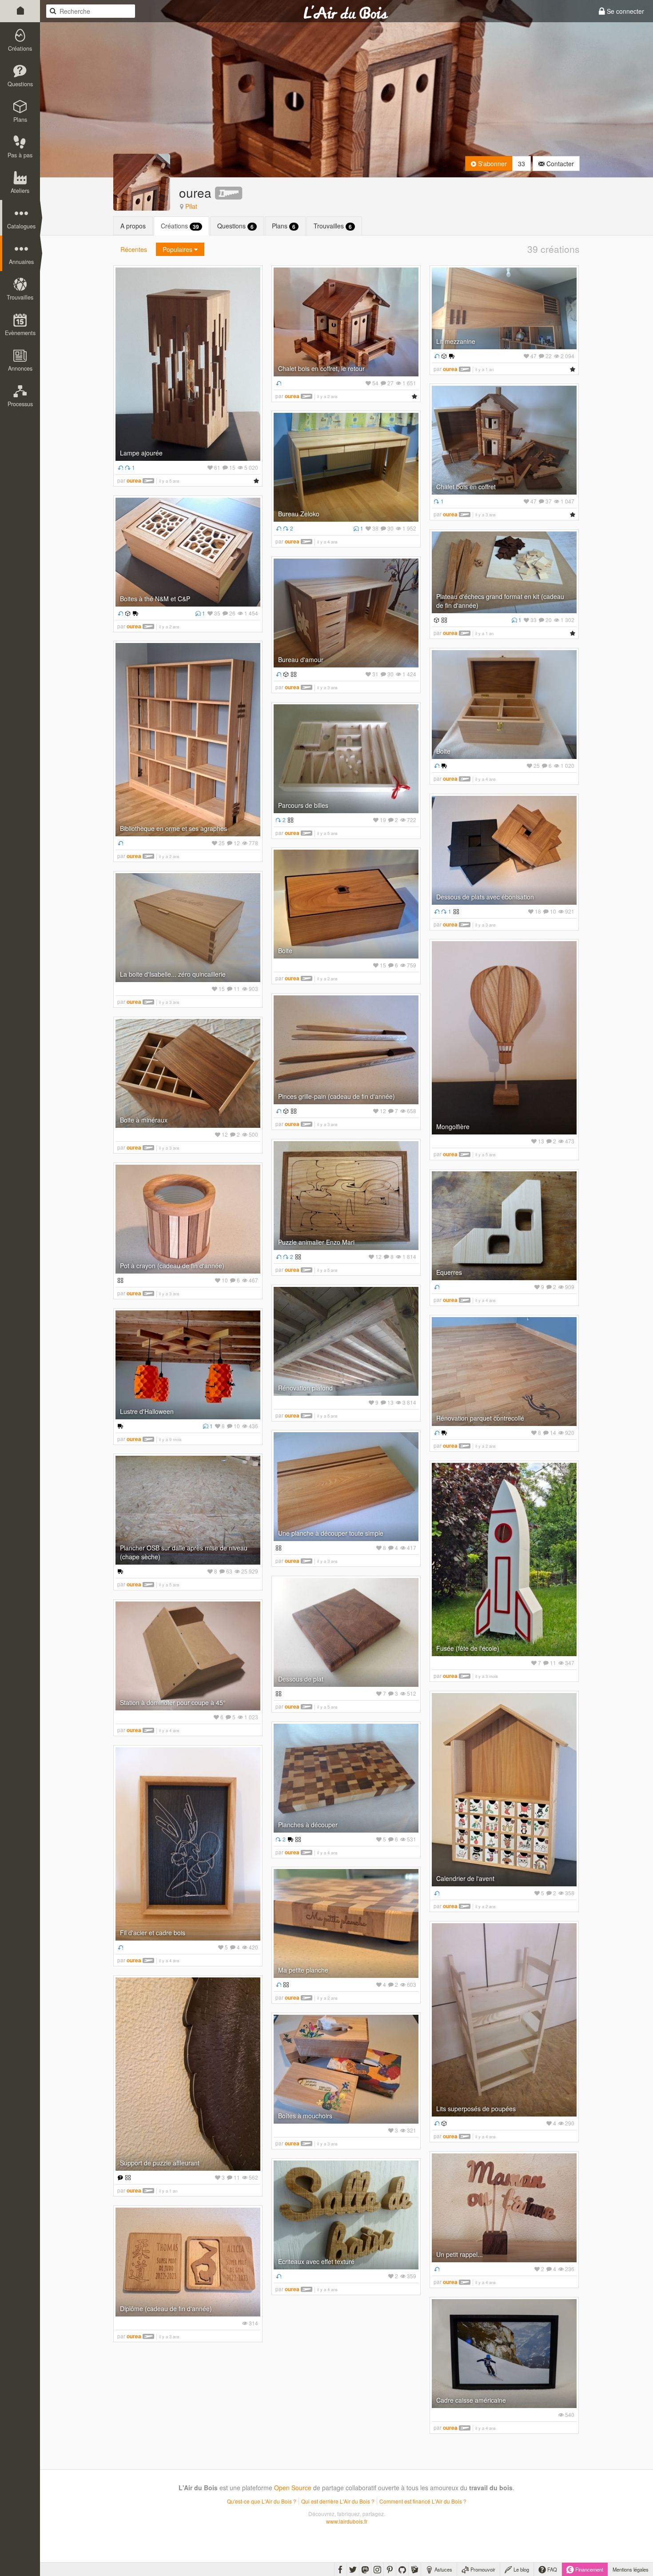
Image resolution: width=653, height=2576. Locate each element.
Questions (235, 226)
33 (522, 164)
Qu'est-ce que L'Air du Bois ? (262, 2501)
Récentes (134, 249)
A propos (133, 226)
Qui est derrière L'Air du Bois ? (338, 2501)
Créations (180, 226)
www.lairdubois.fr (347, 2521)
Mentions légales (631, 2569)
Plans (284, 226)
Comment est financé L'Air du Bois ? (423, 2501)
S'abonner (492, 164)
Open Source (293, 2488)
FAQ (551, 2569)
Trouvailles (333, 226)
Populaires (178, 249)
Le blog (521, 2569)
